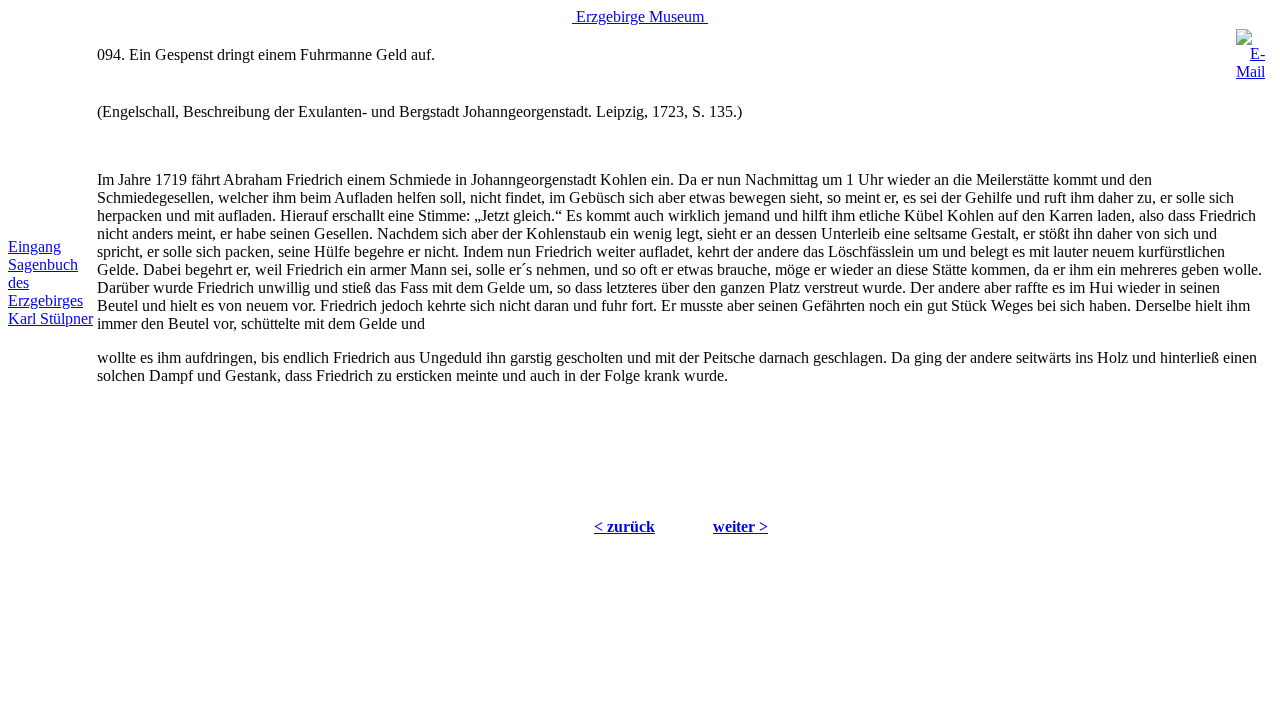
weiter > (740, 526)
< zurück (624, 526)
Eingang (34, 246)
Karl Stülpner (50, 318)
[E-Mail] (1250, 49)
